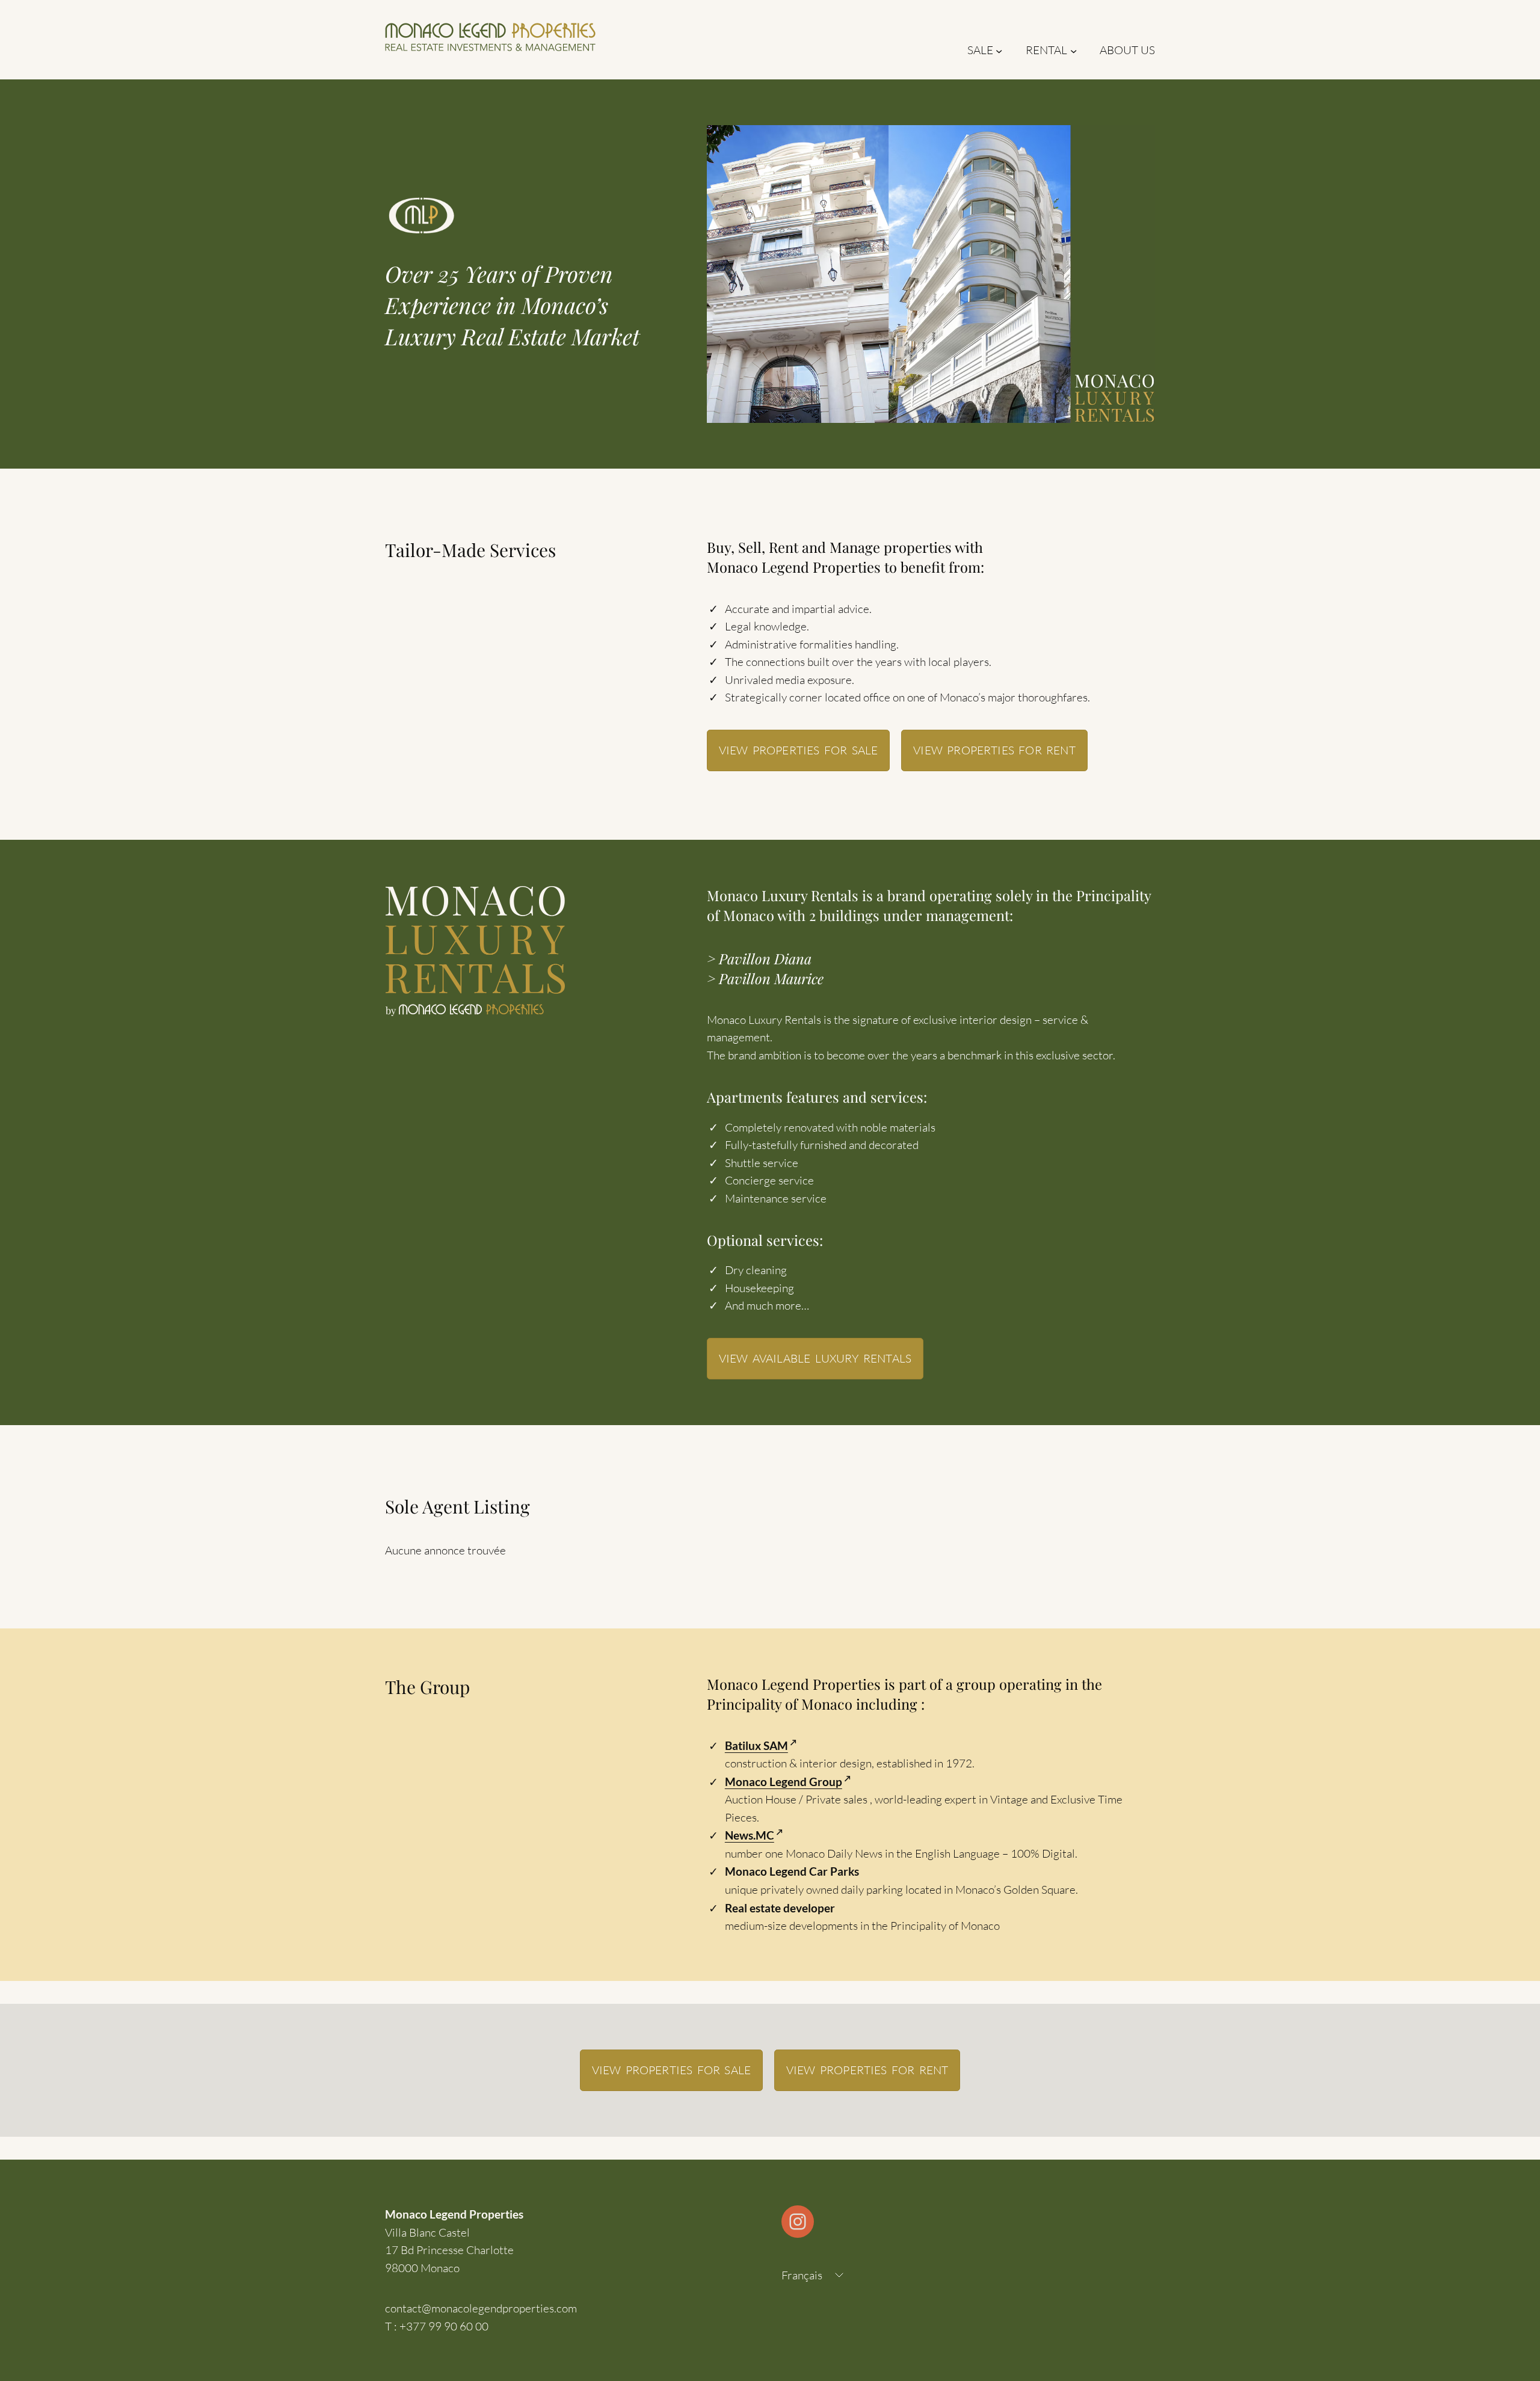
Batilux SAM (756, 1745)
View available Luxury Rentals (815, 1358)
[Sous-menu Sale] (999, 50)
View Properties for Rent (994, 750)
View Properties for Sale (798, 750)
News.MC (750, 1835)
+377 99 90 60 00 (444, 2326)
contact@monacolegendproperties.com (481, 2308)
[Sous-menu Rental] (1073, 50)
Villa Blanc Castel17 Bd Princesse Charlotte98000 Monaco (449, 2250)
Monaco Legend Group (784, 1782)
